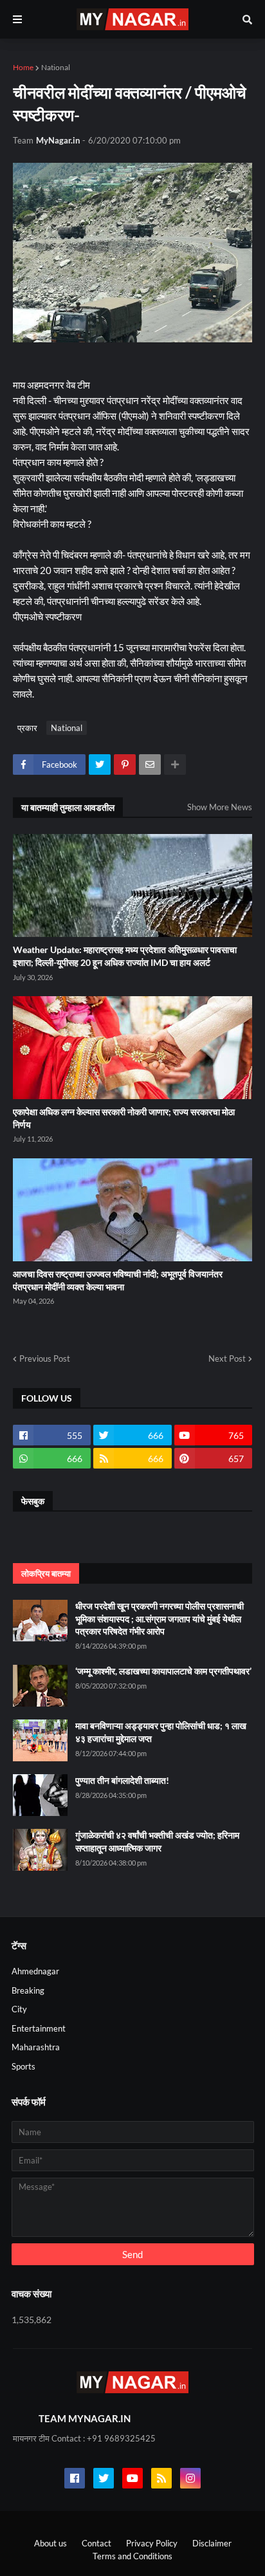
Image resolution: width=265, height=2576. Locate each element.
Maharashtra (36, 2047)
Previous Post (45, 1358)
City (19, 2009)
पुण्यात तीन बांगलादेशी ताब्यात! (122, 1780)
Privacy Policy (152, 2543)
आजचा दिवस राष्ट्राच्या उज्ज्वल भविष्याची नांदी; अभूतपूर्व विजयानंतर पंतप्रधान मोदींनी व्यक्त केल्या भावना (118, 1280)
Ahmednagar (35, 1971)
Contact (96, 2543)
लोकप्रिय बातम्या (46, 1573)
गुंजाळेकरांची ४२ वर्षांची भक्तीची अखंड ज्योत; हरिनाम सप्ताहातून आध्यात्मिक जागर (157, 1841)
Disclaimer (212, 2543)
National (56, 67)
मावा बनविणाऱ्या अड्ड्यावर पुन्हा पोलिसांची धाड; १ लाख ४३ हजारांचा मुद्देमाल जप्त (161, 1732)
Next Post (227, 1358)
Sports (23, 2066)
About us (50, 2543)
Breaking (28, 1990)
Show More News (220, 807)
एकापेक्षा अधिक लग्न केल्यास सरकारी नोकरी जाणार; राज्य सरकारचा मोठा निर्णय (124, 1118)
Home (23, 67)
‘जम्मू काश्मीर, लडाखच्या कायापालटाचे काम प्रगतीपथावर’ (163, 1671)
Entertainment (39, 2028)
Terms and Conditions (132, 2556)
